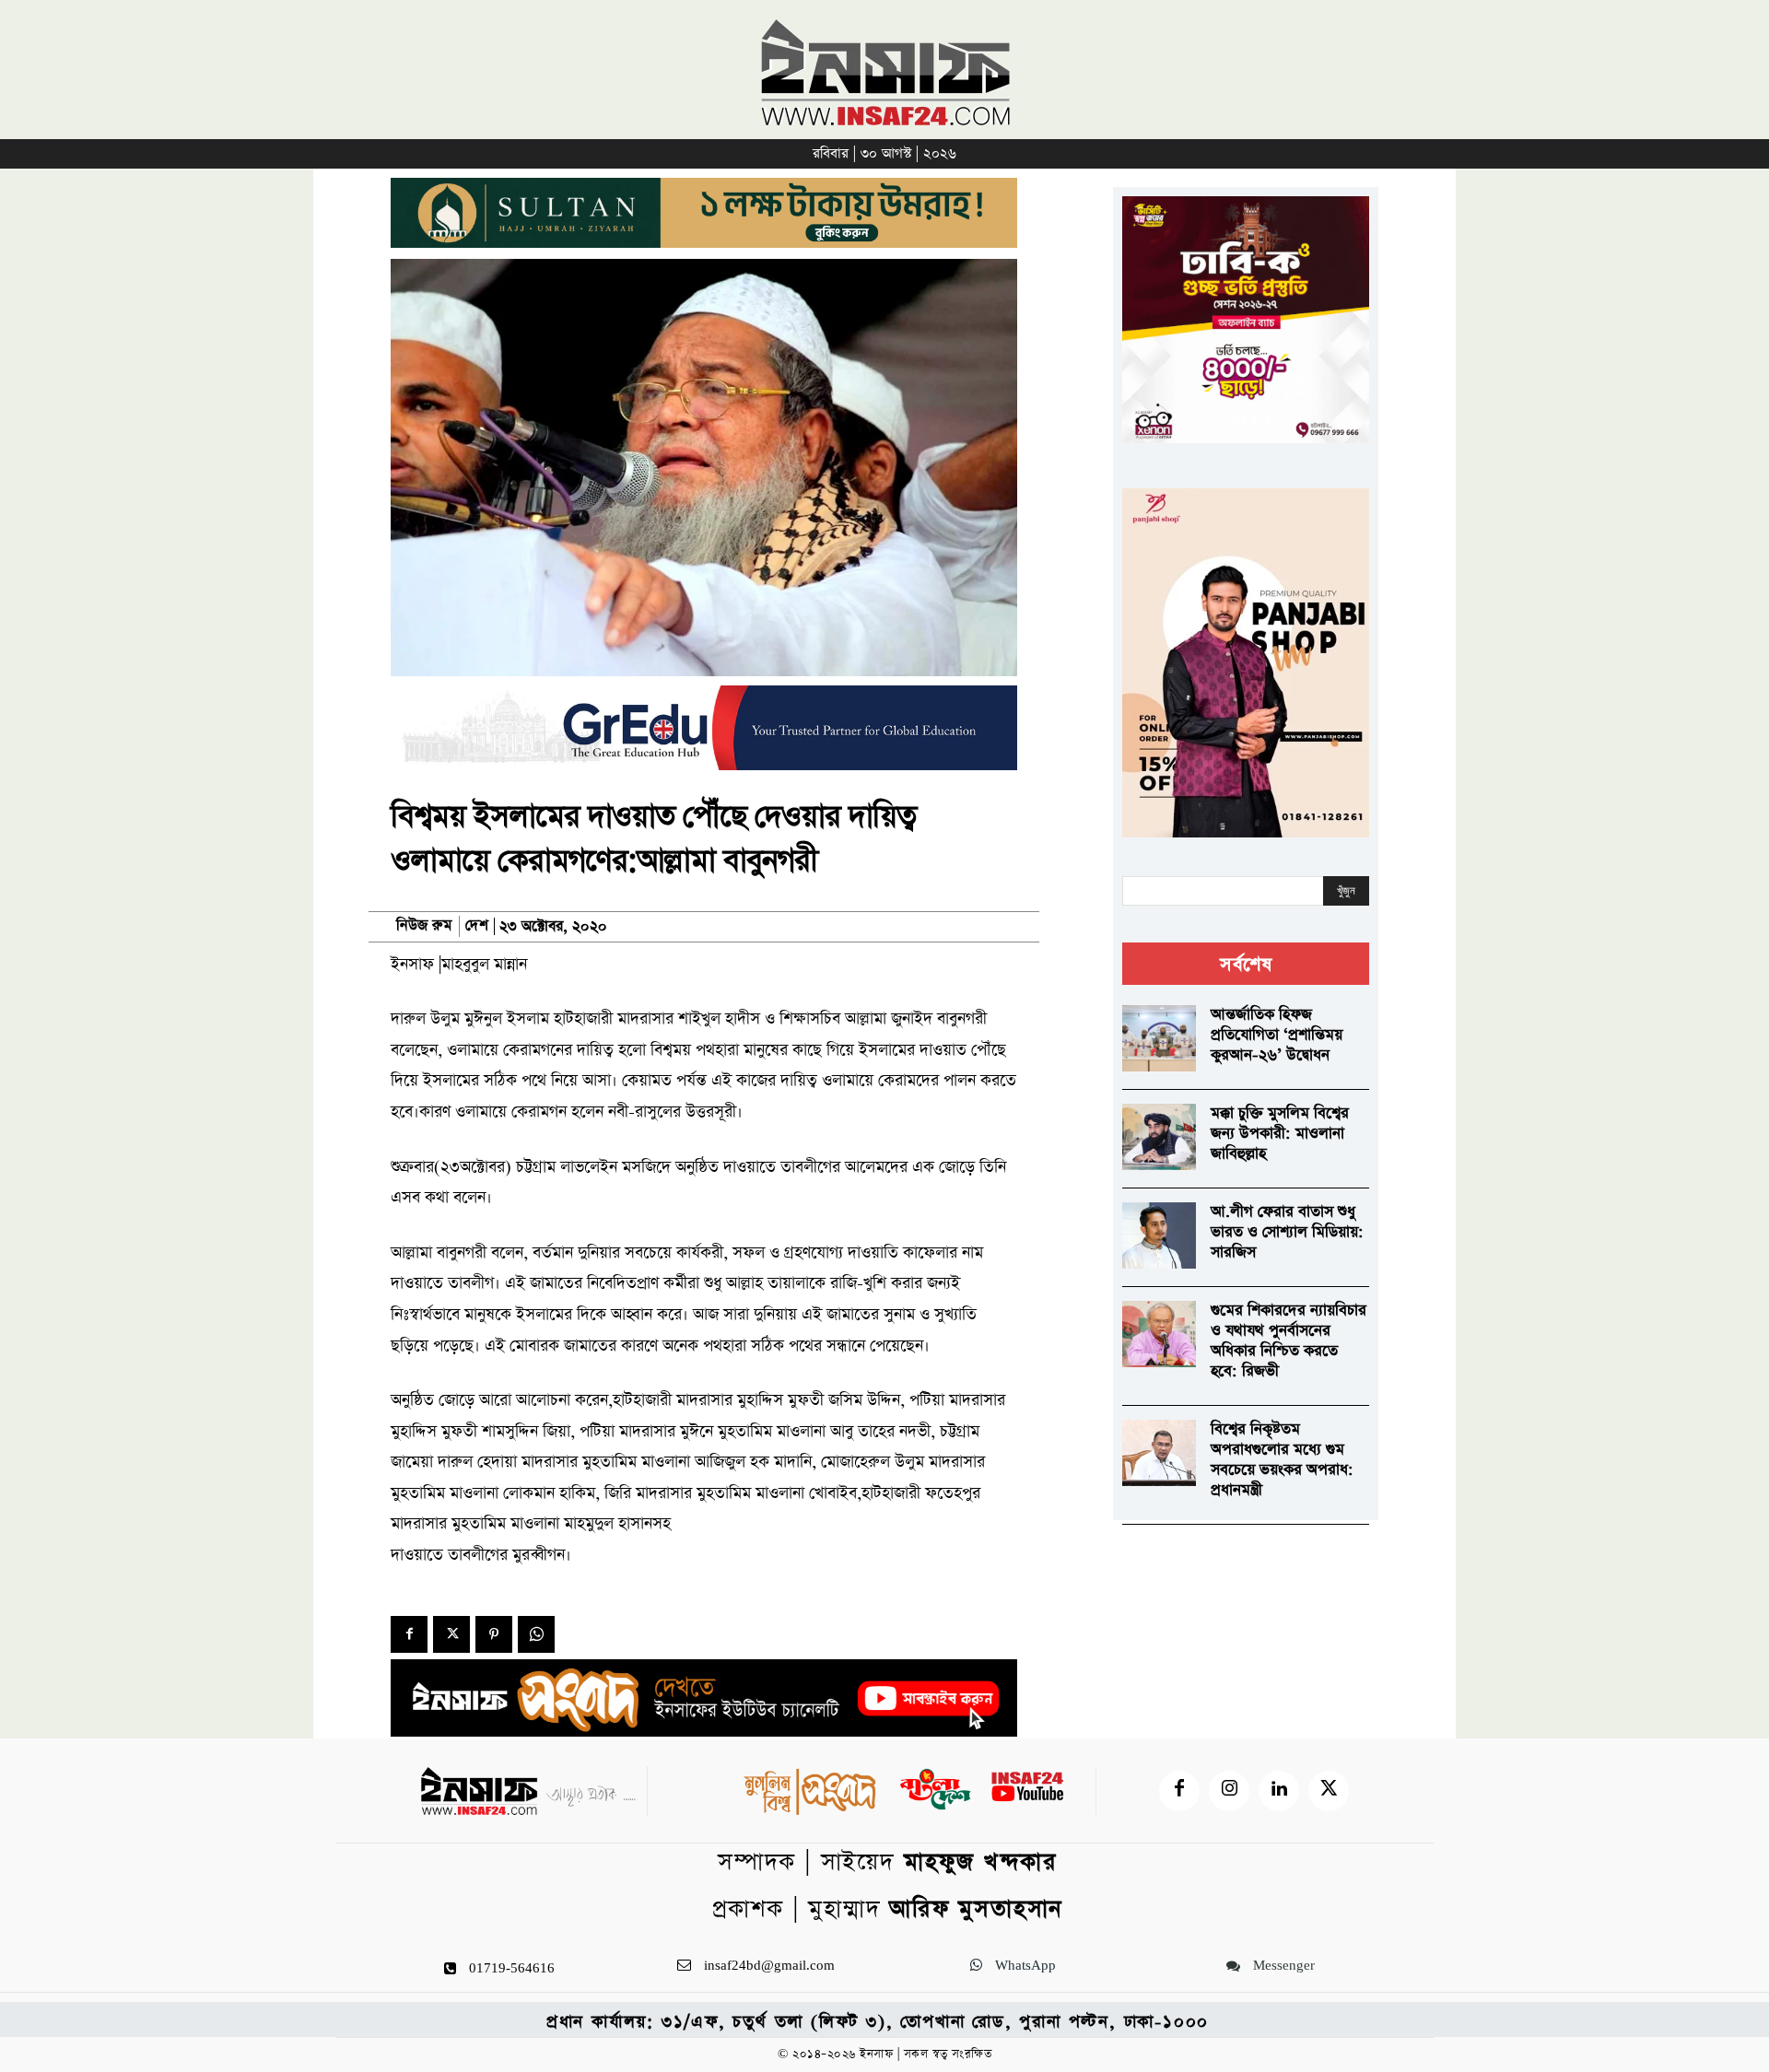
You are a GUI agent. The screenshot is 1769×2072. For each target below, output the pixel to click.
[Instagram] (1229, 1791)
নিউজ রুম (424, 926)
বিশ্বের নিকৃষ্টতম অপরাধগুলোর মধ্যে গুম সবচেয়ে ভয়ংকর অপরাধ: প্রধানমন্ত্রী (1282, 1460)
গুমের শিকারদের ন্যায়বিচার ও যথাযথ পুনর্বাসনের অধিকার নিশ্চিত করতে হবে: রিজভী (1289, 1341)
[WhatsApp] (536, 1634)
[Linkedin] (1279, 1791)
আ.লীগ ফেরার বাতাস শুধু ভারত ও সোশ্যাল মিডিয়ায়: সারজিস (1287, 1232)
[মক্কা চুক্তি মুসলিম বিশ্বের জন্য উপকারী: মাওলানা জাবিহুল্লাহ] (1159, 1137)
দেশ (477, 926)
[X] (451, 1634)
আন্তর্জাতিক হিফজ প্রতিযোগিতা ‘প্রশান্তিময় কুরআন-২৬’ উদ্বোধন (1277, 1035)
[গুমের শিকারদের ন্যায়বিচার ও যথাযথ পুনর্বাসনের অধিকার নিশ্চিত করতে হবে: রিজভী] (1159, 1334)
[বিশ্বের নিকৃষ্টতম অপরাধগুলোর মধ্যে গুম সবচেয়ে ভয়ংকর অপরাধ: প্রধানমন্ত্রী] (1159, 1453)
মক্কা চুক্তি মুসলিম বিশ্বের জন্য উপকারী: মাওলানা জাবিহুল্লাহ (1280, 1134)
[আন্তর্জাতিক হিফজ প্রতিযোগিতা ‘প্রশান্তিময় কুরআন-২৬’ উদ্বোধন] (1159, 1038)
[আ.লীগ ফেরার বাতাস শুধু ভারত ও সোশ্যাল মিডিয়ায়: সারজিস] (1159, 1235)
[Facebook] (409, 1634)
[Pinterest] (494, 1634)
